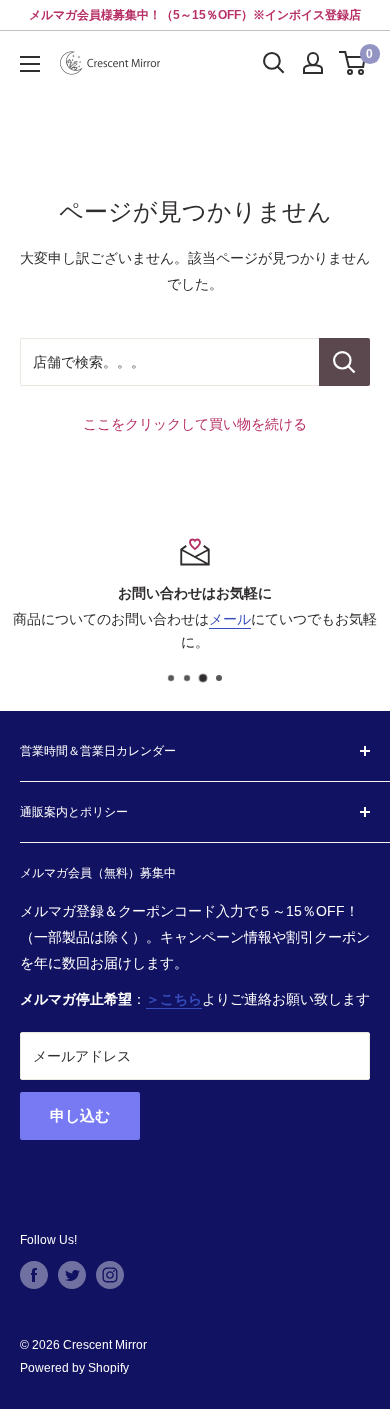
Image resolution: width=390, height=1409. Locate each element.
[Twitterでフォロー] (72, 1275)
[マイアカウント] (313, 63)
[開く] (274, 63)
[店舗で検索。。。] (344, 362)
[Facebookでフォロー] (34, 1275)
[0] (353, 63)
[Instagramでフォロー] (110, 1275)
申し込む (80, 1115)
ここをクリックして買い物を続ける (195, 424)
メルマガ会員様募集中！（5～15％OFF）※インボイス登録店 (195, 15)
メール (230, 619)
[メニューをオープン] (30, 64)
